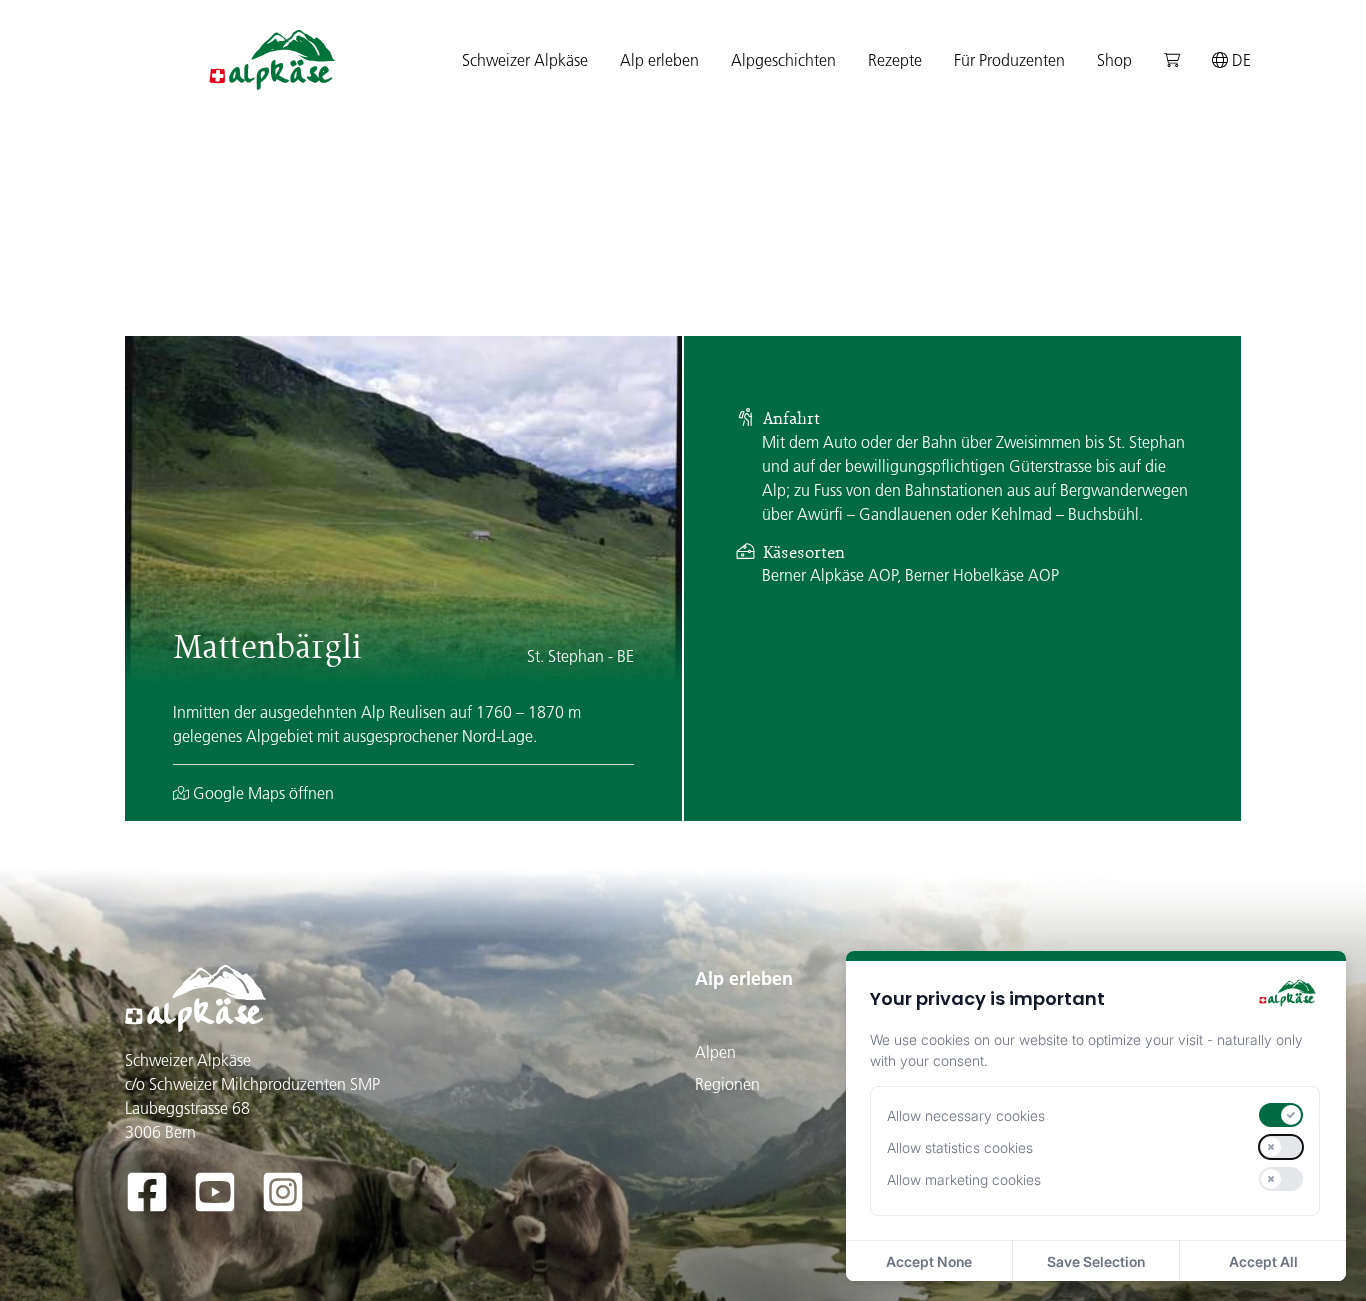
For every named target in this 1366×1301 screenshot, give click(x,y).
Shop (1114, 60)
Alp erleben (744, 978)
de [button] (1239, 60)
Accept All (1263, 1261)
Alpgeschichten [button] (783, 60)
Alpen (715, 1052)
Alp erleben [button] (659, 60)
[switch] (1281, 1115)
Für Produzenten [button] (1009, 60)
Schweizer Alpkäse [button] (525, 60)
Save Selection (1096, 1261)
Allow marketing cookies (964, 1179)
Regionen (727, 1084)
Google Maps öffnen (261, 793)
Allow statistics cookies (960, 1147)
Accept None (929, 1261)
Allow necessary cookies (966, 1115)
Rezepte (895, 60)
